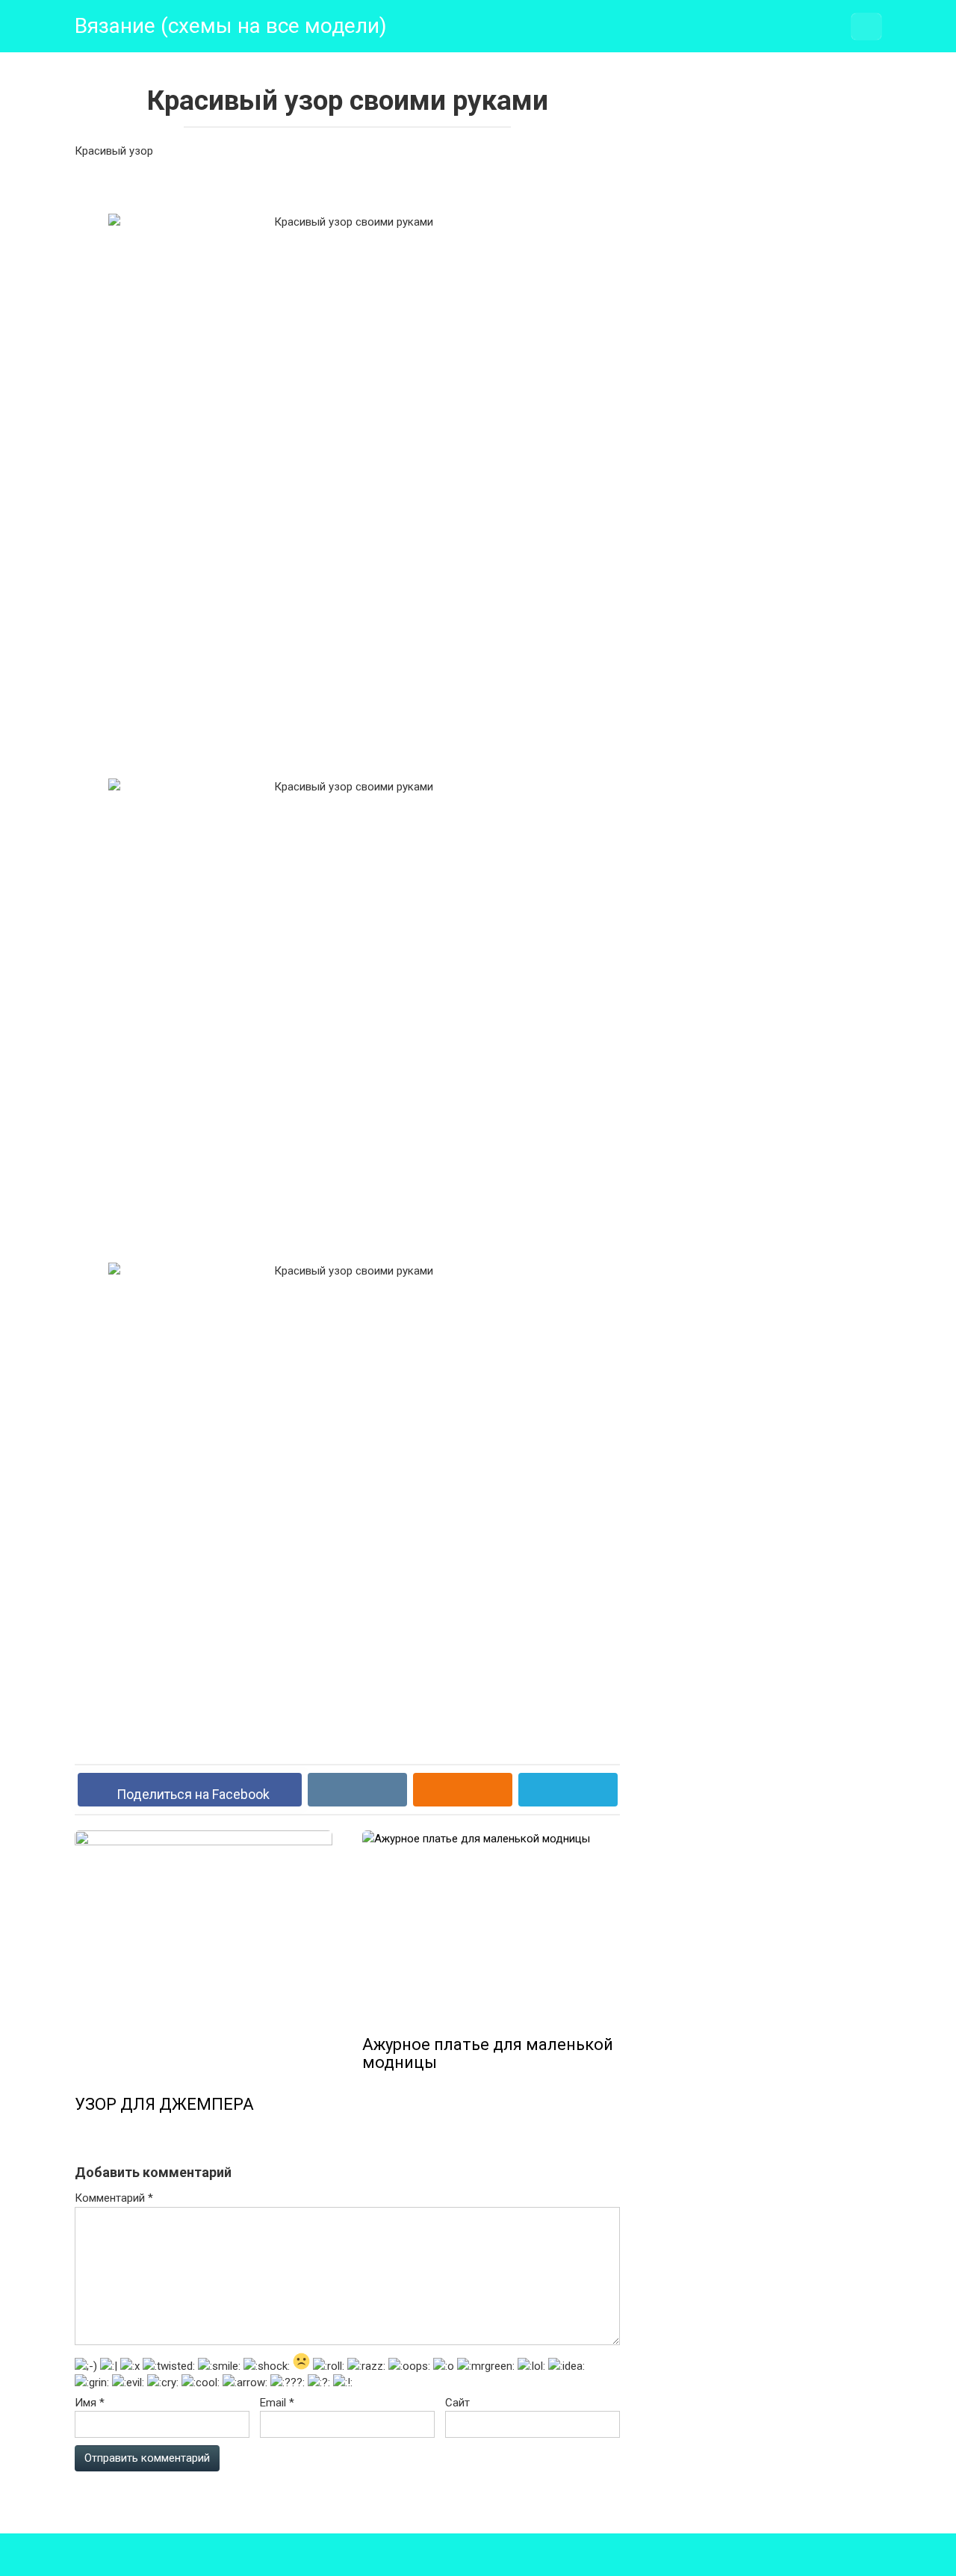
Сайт (457, 2403)
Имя (90, 2403)
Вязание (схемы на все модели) (231, 26)
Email (277, 2403)
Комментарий (114, 2198)
